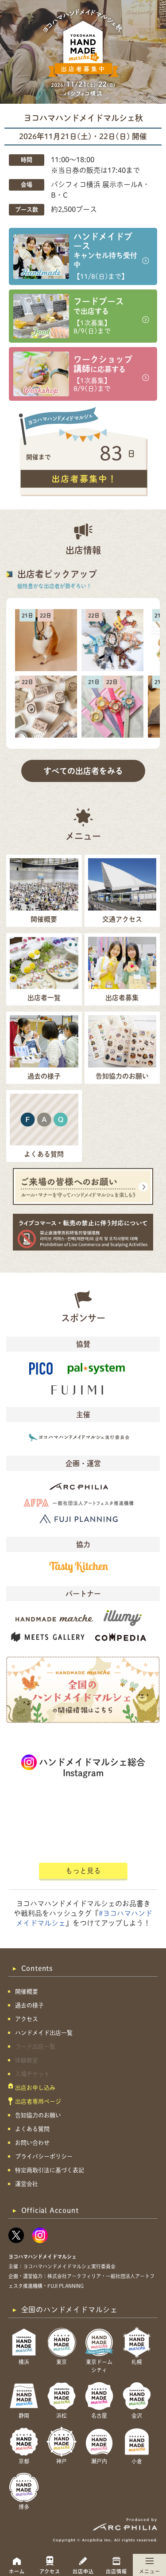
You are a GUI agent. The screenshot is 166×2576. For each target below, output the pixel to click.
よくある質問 (32, 2129)
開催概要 (27, 1992)
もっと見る (83, 1871)
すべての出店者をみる (83, 771)
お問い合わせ (32, 2143)
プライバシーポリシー (44, 2156)
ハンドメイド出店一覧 (44, 2033)
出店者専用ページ (38, 2101)
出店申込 (83, 2571)
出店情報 (116, 2571)
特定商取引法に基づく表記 (50, 2170)
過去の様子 (29, 2005)
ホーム (17, 2571)
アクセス (50, 2571)
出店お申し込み (35, 2088)
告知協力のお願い (38, 2115)
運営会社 (27, 2184)
